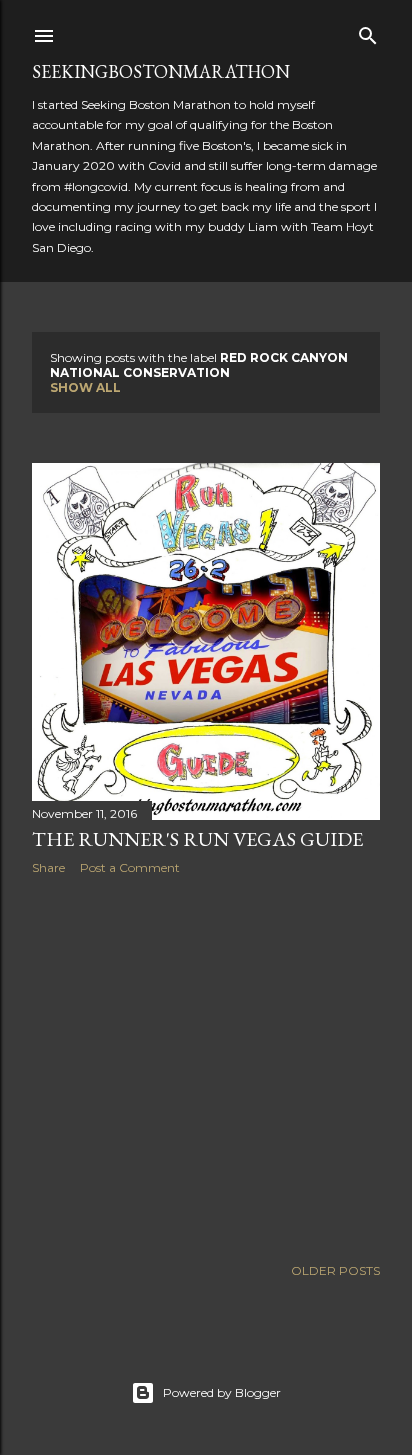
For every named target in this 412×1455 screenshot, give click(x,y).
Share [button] (48, 867)
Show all (85, 387)
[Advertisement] (206, 1065)
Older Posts (335, 1270)
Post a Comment (130, 867)
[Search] (368, 31)
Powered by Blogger (222, 1392)
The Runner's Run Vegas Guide (197, 839)
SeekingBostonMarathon (161, 71)
